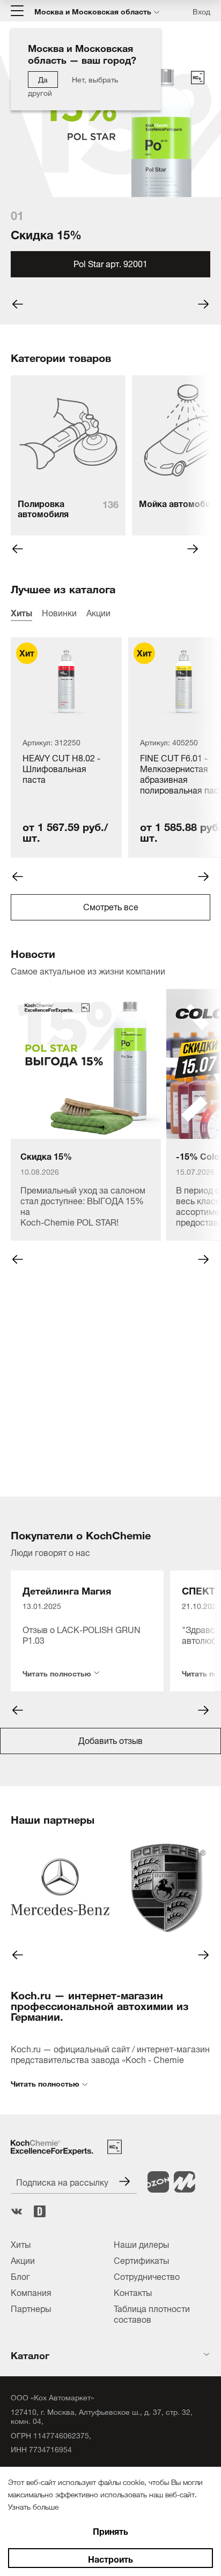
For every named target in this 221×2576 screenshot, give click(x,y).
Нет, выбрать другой (73, 85)
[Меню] (17, 11)
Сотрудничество (147, 2276)
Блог (20, 2276)
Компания (31, 2292)
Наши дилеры (141, 2243)
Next (193, 549)
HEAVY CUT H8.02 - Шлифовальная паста (61, 769)
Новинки (59, 612)
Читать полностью (57, 1671)
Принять (110, 2530)
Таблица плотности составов (152, 2313)
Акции (98, 612)
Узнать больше (33, 2506)
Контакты (133, 2292)
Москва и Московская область (93, 11)
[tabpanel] (110, 190)
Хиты (21, 612)
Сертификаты (141, 2260)
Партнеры (31, 2308)
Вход (201, 11)
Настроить (110, 2558)
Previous (18, 549)
